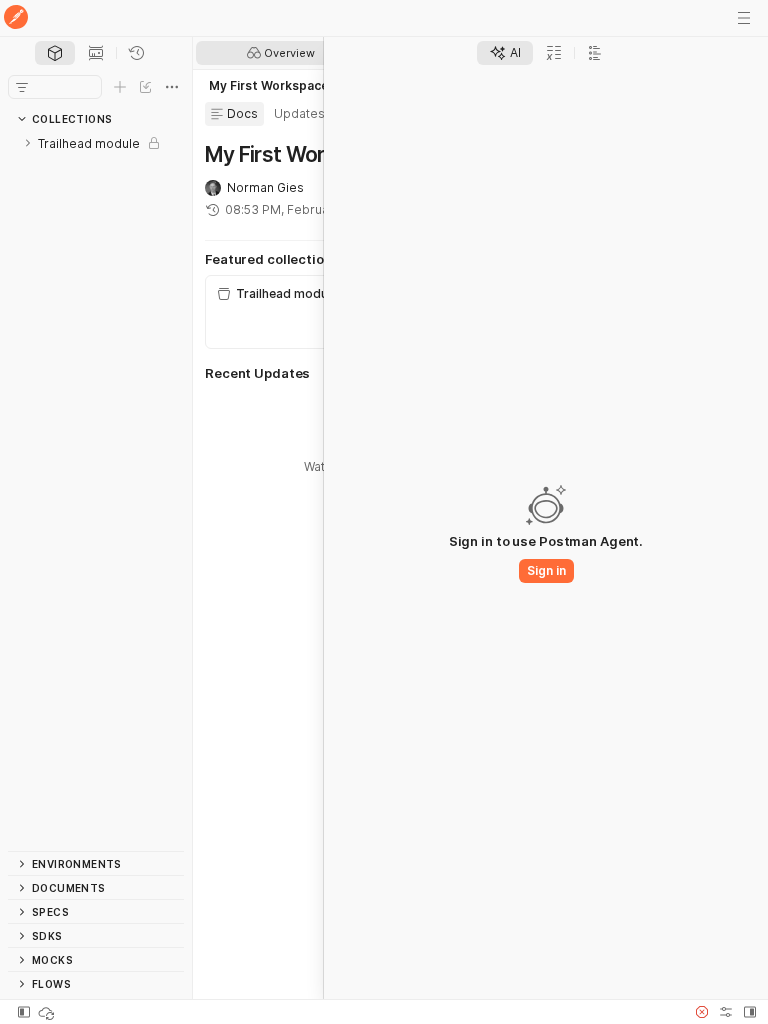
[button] (702, 1012)
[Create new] (120, 87)
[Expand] (28, 143)
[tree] (96, 491)
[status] (48, 1012)
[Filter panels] (22, 87)
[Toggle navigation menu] (744, 18)
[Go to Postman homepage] (16, 18)
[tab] (55, 53)
